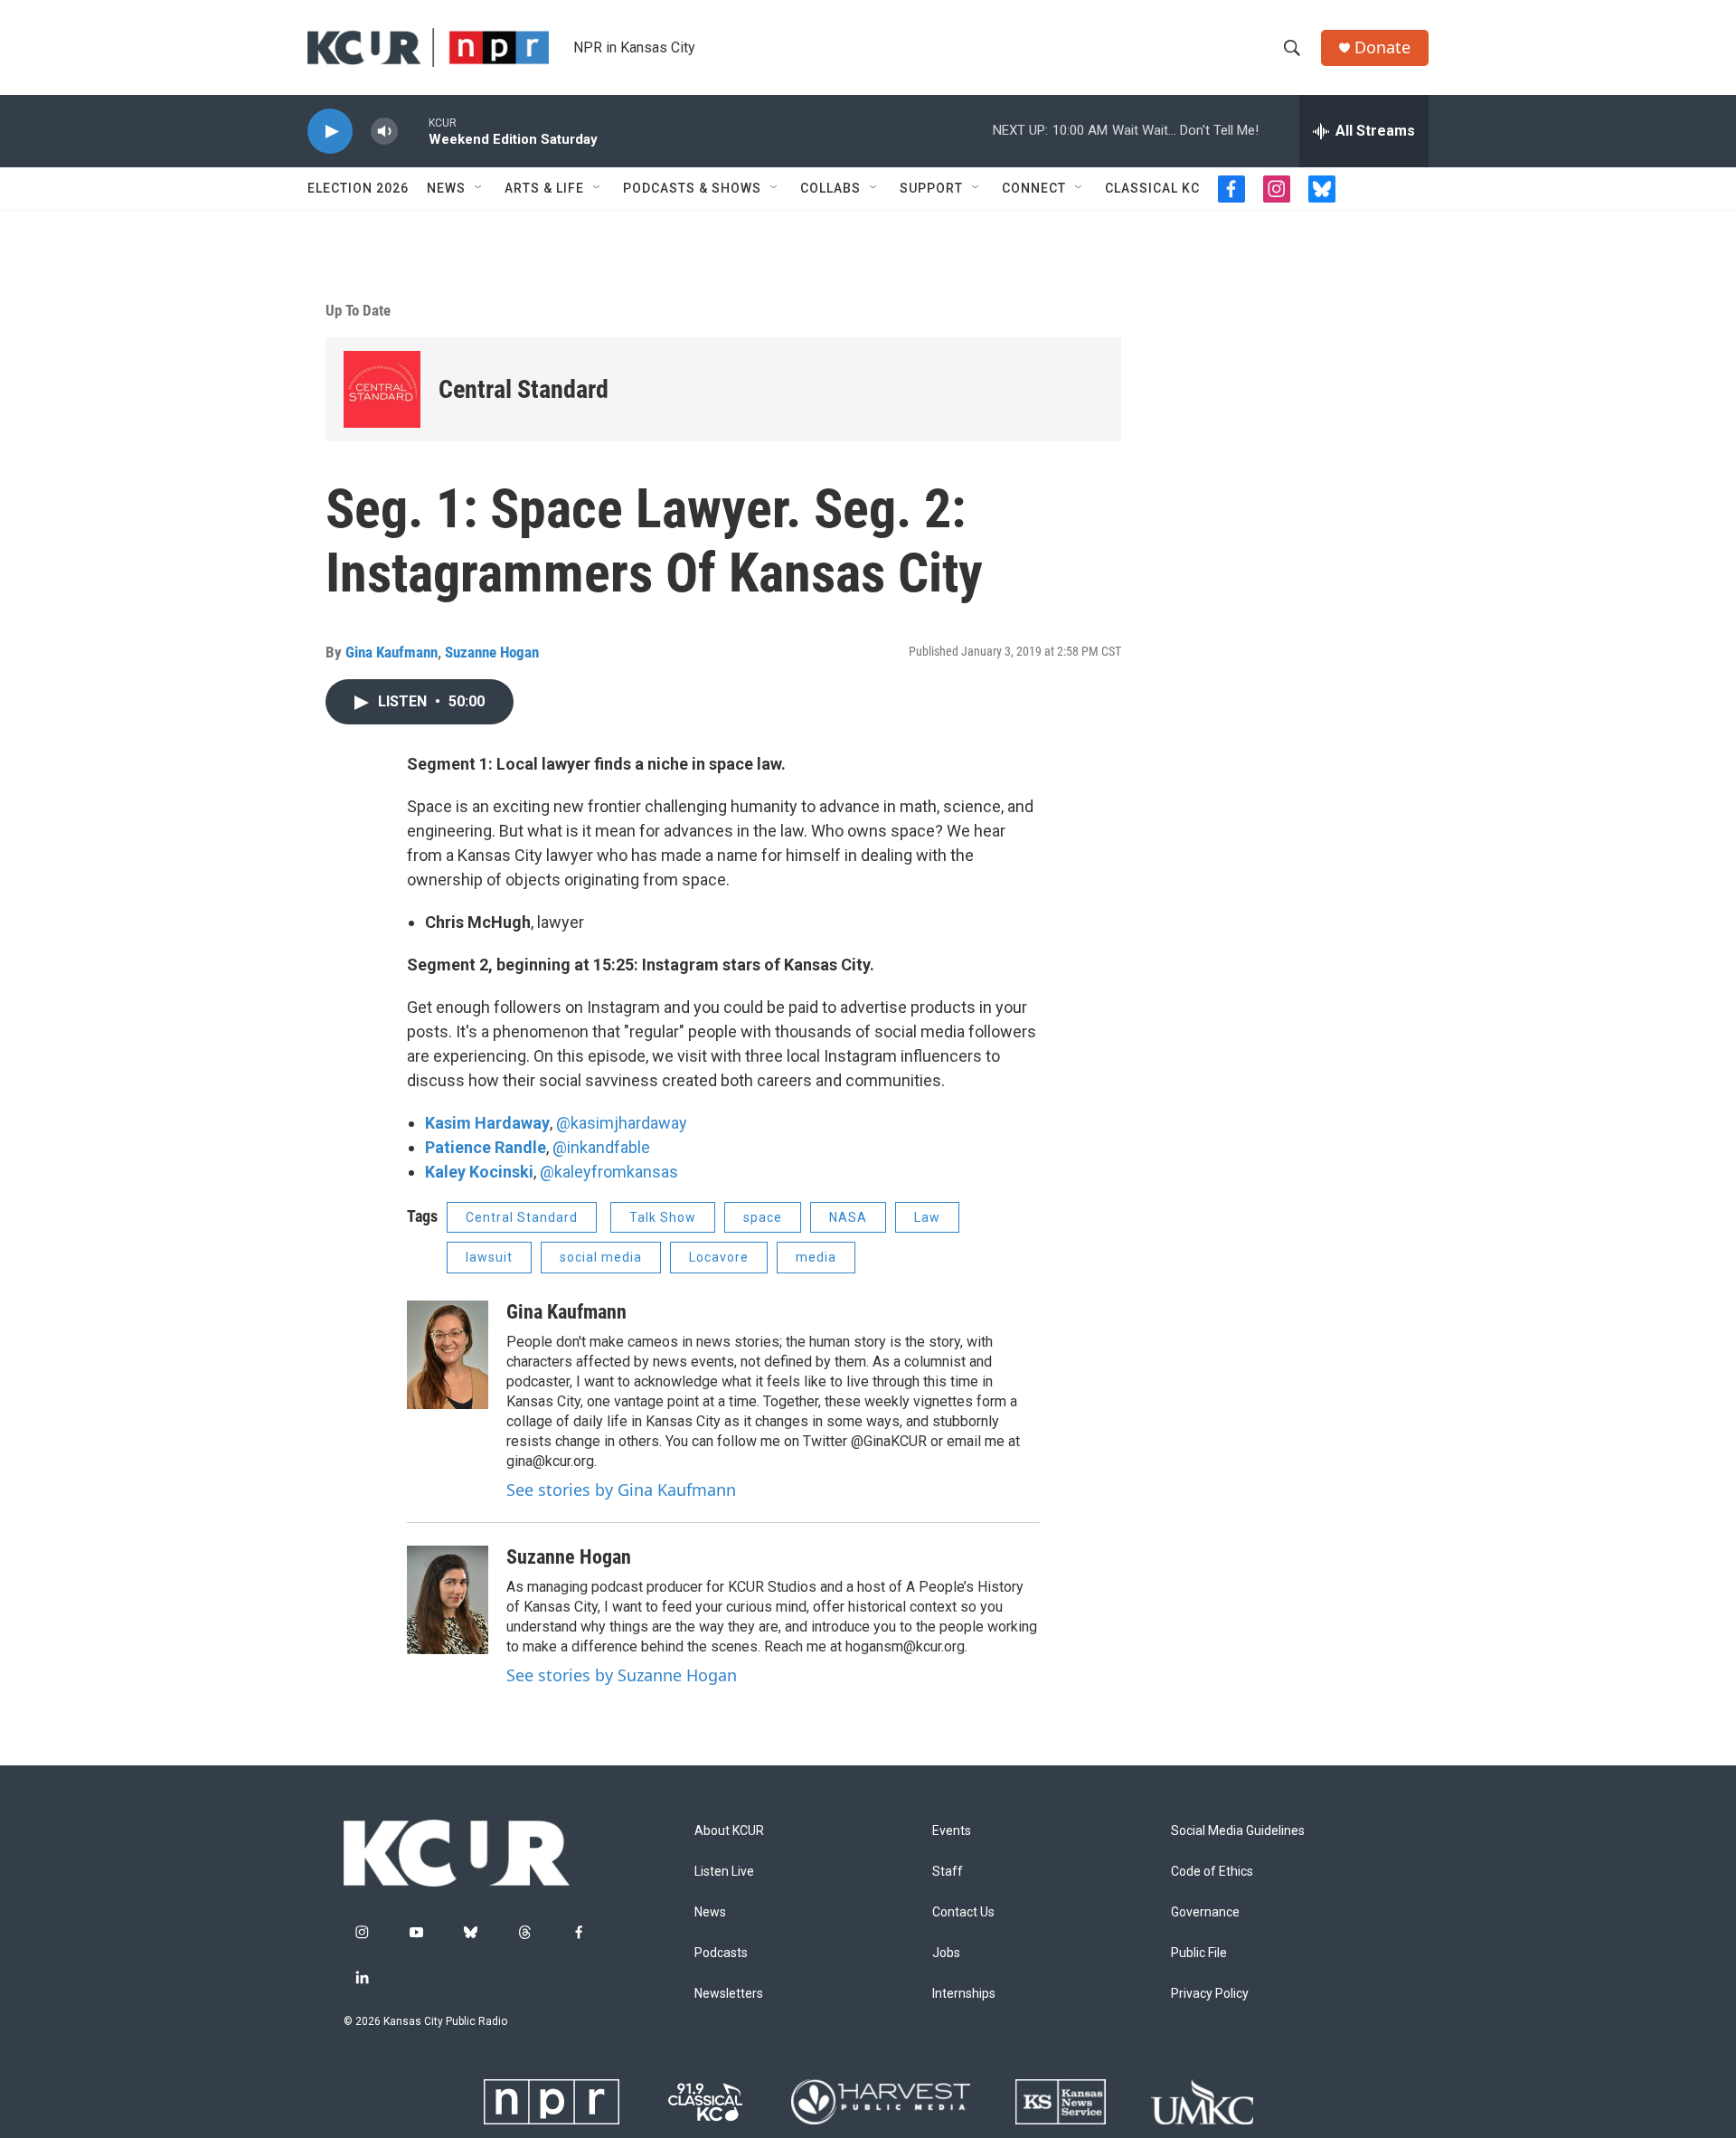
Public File (1199, 1953)
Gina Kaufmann (392, 652)
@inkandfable (601, 1147)
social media (601, 1257)
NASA (848, 1217)
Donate (1382, 47)
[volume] (384, 132)
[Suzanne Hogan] (448, 1600)
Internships (964, 1994)
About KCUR (729, 1831)
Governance (1205, 1912)
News (446, 188)
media (816, 1257)
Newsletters (729, 1994)
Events (952, 1831)
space (763, 1217)
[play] (330, 132)
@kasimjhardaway (622, 1123)
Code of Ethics (1212, 1872)
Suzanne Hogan (492, 652)
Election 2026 (358, 188)
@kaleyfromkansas (609, 1172)
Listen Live (724, 1872)
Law (927, 1217)
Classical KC (1152, 188)
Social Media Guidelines (1238, 1831)
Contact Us (963, 1912)
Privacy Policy (1210, 1994)
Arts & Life (544, 188)
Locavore (719, 1257)
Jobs (946, 1953)
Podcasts (721, 1953)
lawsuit (489, 1257)
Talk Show (663, 1217)
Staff (948, 1872)
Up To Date (358, 310)
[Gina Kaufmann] (448, 1355)
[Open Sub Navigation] (479, 188)
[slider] (413, 131)
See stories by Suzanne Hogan (622, 1675)
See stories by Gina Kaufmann (621, 1490)
